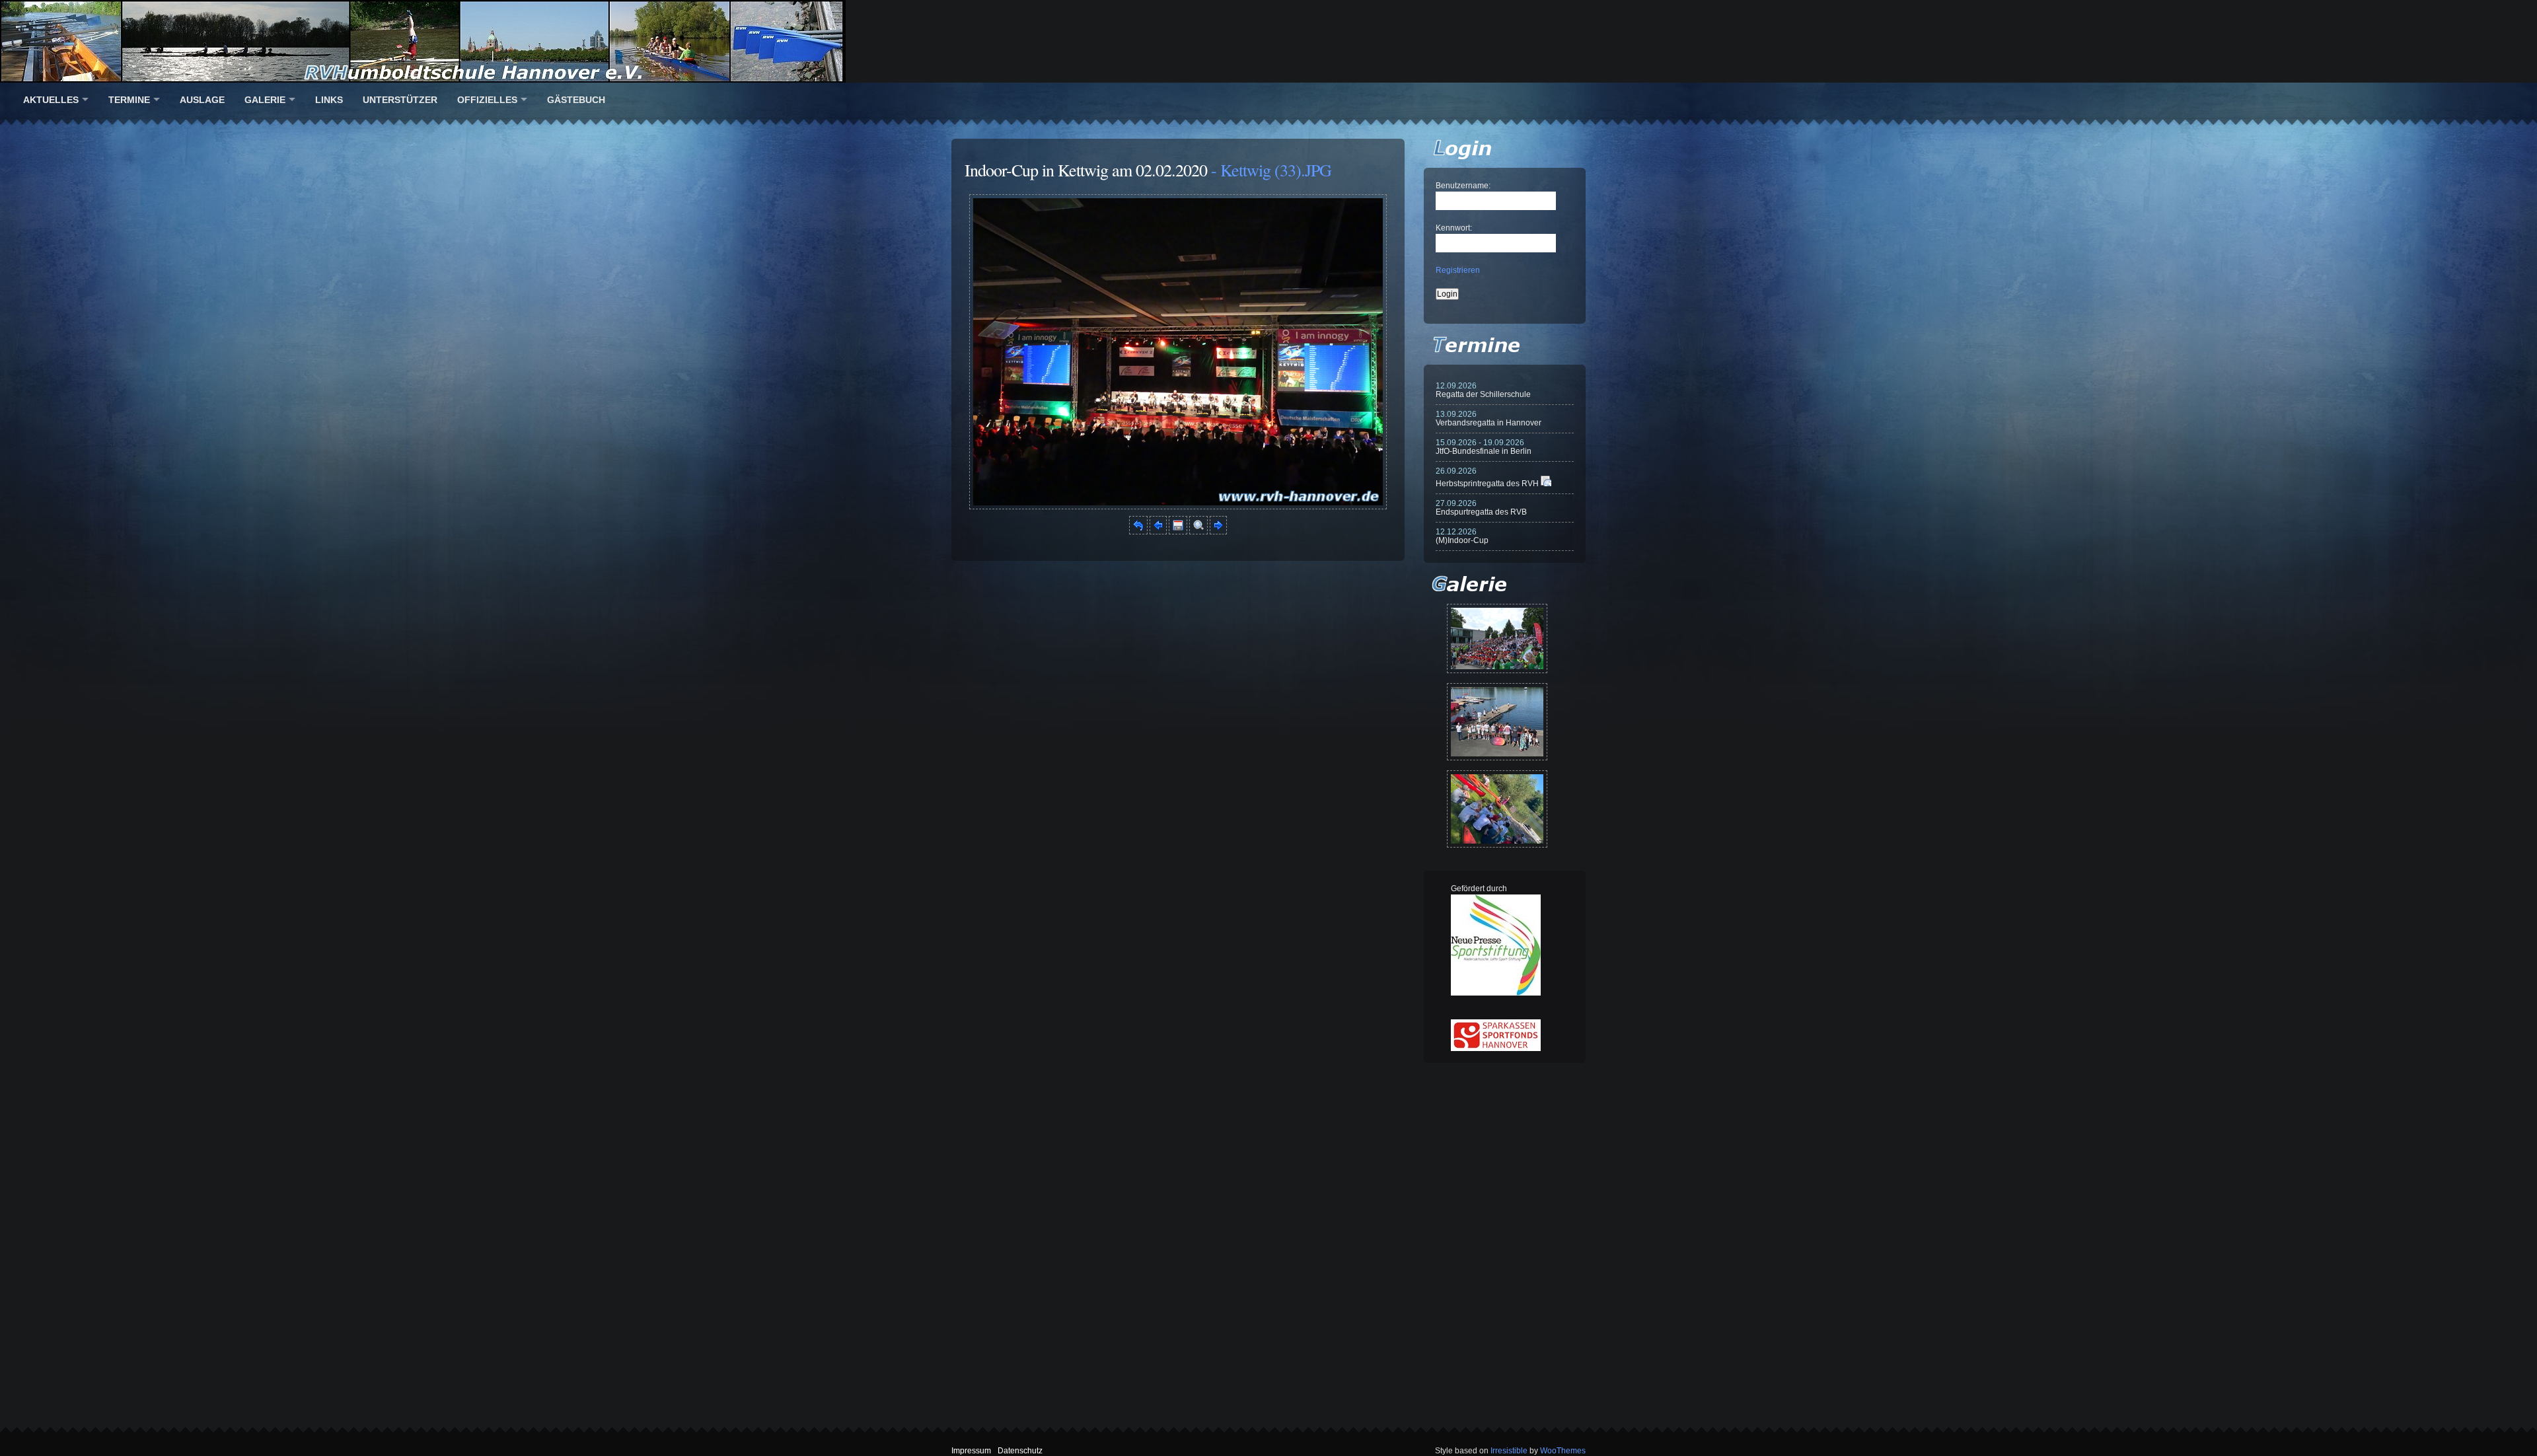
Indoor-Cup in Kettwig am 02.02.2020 (1086, 170)
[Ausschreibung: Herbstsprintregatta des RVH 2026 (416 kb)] (1546, 484)
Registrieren (1458, 270)
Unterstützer (400, 100)
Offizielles (487, 100)
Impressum (971, 1451)
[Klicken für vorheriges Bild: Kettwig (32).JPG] (1158, 532)
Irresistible (1509, 1451)
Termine (129, 100)
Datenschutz (1020, 1451)
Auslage (202, 100)
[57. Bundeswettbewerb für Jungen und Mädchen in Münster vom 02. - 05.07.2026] (1497, 638)
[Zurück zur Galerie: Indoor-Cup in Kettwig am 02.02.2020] (1138, 532)
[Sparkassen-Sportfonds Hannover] (1496, 1048)
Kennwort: (1454, 228)
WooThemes (1563, 1451)
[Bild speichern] (1178, 532)
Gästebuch (576, 100)
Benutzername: (1463, 186)
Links (329, 100)
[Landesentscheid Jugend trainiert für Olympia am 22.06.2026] (1497, 722)
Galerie (265, 100)
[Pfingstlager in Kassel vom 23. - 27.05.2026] (1497, 809)
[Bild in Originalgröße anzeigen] (1198, 532)
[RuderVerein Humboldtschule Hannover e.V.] (1268, 41)
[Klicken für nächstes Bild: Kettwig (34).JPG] (1178, 507)
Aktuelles (51, 100)
